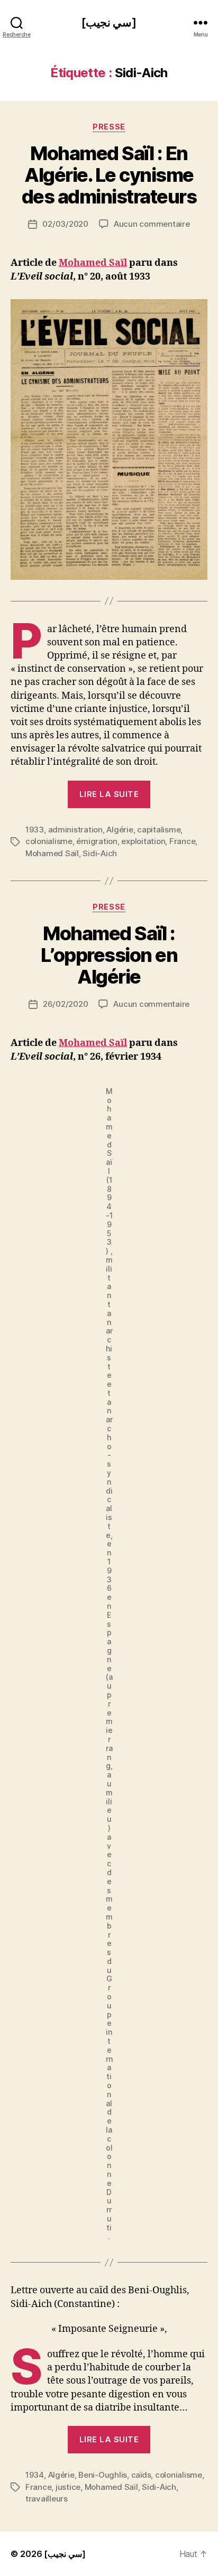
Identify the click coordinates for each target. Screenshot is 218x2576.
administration (75, 830)
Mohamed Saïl (93, 263)
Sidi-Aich (100, 853)
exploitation (143, 841)
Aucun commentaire (152, 224)
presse (109, 127)
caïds (141, 2475)
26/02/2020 (65, 1004)
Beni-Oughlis (103, 2475)
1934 (35, 2475)
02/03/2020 (65, 224)
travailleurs (47, 2499)
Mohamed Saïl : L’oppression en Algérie (109, 955)
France (182, 841)
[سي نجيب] (109, 22)
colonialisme (49, 841)
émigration (97, 841)
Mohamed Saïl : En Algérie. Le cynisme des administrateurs (109, 175)
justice (68, 2487)
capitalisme (159, 830)
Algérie (120, 830)
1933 (35, 830)
